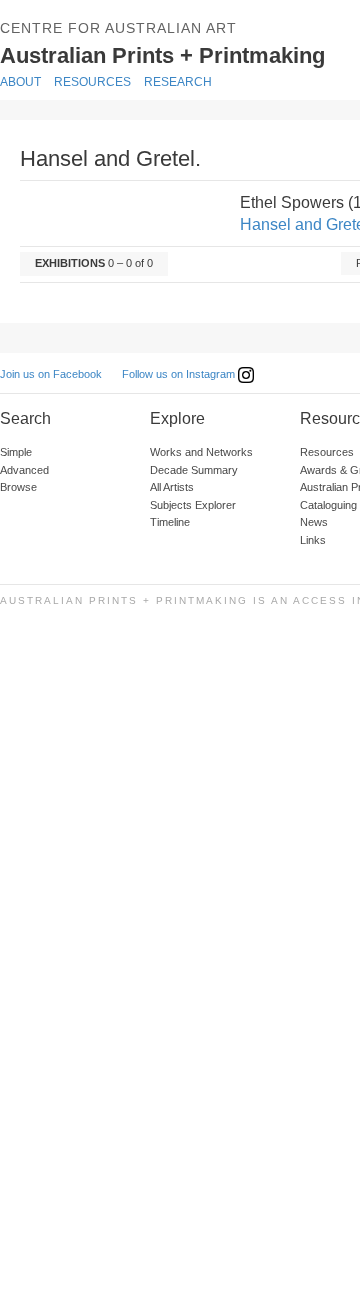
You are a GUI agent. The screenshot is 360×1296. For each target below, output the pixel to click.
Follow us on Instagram (180, 374)
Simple (16, 452)
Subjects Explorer (193, 505)
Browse (18, 487)
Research (178, 82)
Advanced (24, 470)
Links (313, 540)
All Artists (172, 487)
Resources (92, 82)
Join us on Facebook (51, 374)
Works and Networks (201, 452)
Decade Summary (194, 470)
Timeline (170, 522)
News (314, 522)
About (20, 82)
